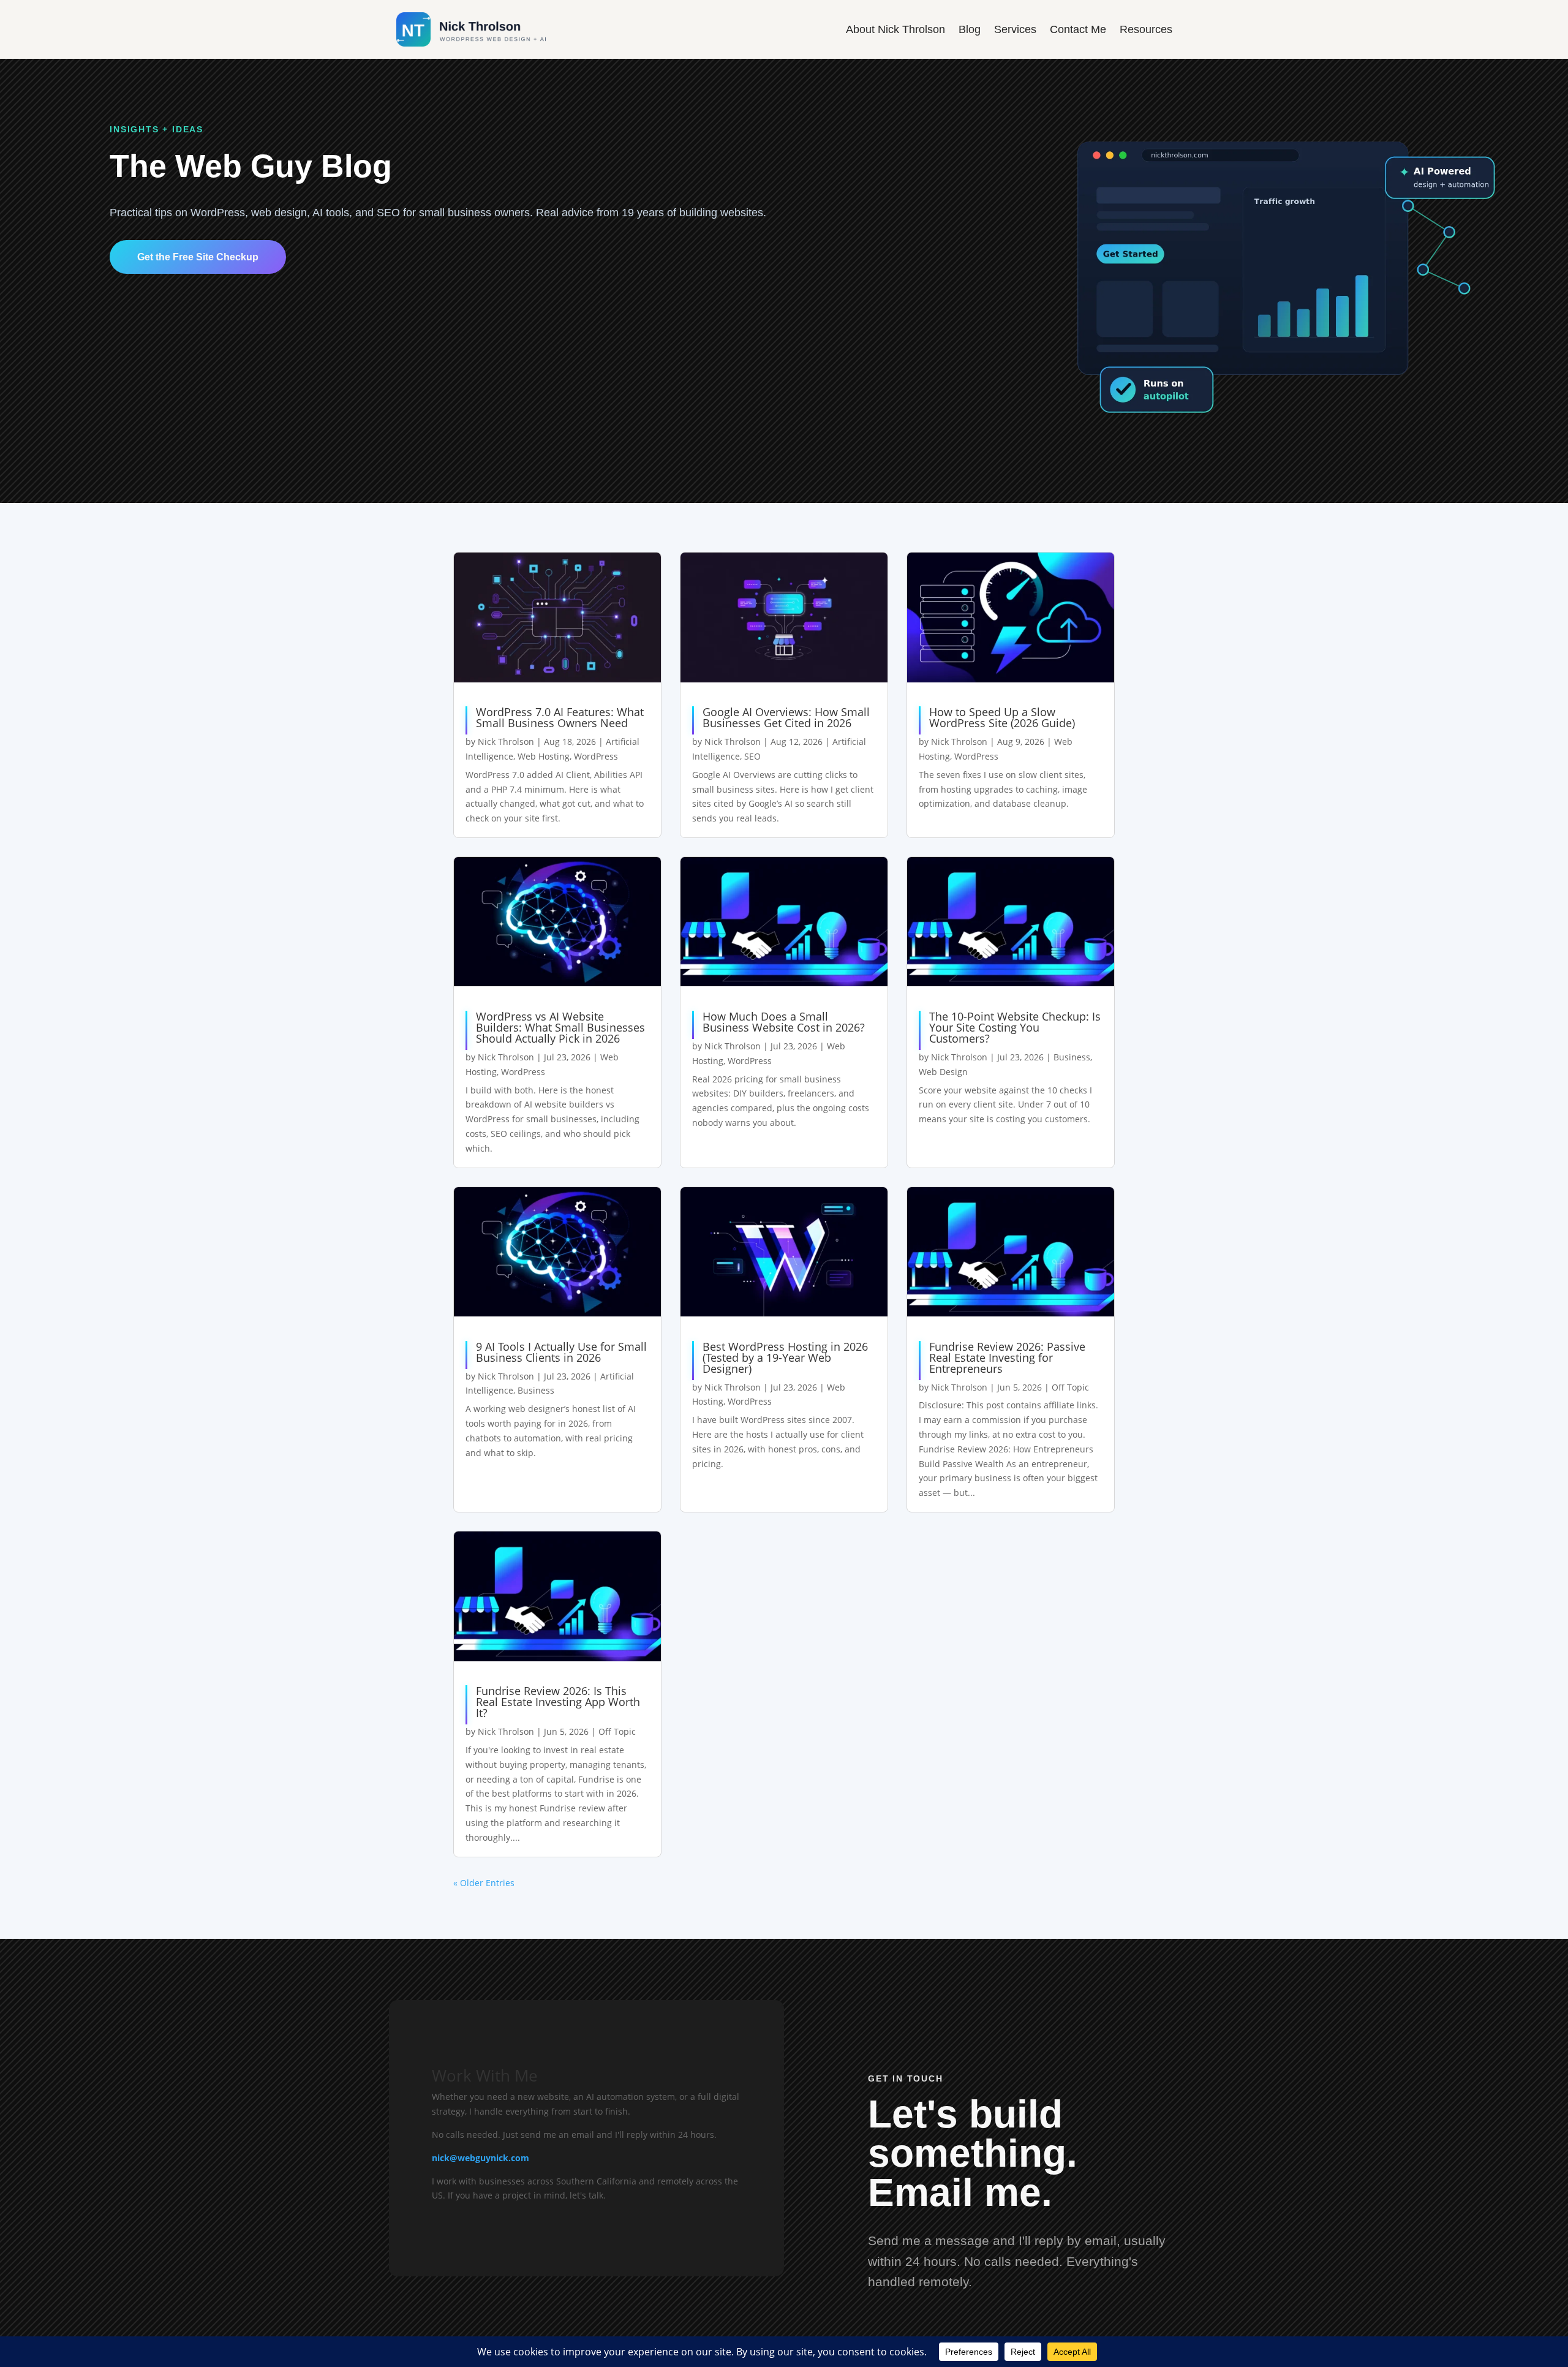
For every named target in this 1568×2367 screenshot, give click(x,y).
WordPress (596, 756)
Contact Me (1078, 29)
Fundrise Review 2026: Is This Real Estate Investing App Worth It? (558, 1702)
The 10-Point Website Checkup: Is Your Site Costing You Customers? (1015, 1027)
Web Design (943, 1072)
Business (1072, 1057)
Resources (1146, 29)
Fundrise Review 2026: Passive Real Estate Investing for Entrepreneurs (1007, 1357)
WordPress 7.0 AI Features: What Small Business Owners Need (560, 717)
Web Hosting (544, 756)
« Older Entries (484, 1883)
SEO (752, 756)
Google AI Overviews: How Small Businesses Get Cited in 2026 (786, 717)
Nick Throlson (506, 742)
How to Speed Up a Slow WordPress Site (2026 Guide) (1002, 717)
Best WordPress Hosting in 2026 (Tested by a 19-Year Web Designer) (785, 1357)
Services (1015, 29)
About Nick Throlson (895, 29)
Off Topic (1070, 1387)
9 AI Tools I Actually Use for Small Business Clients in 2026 (561, 1352)
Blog (970, 29)
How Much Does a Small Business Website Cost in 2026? (784, 1022)
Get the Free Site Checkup (198, 257)
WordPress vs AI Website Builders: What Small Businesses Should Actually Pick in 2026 (560, 1027)
